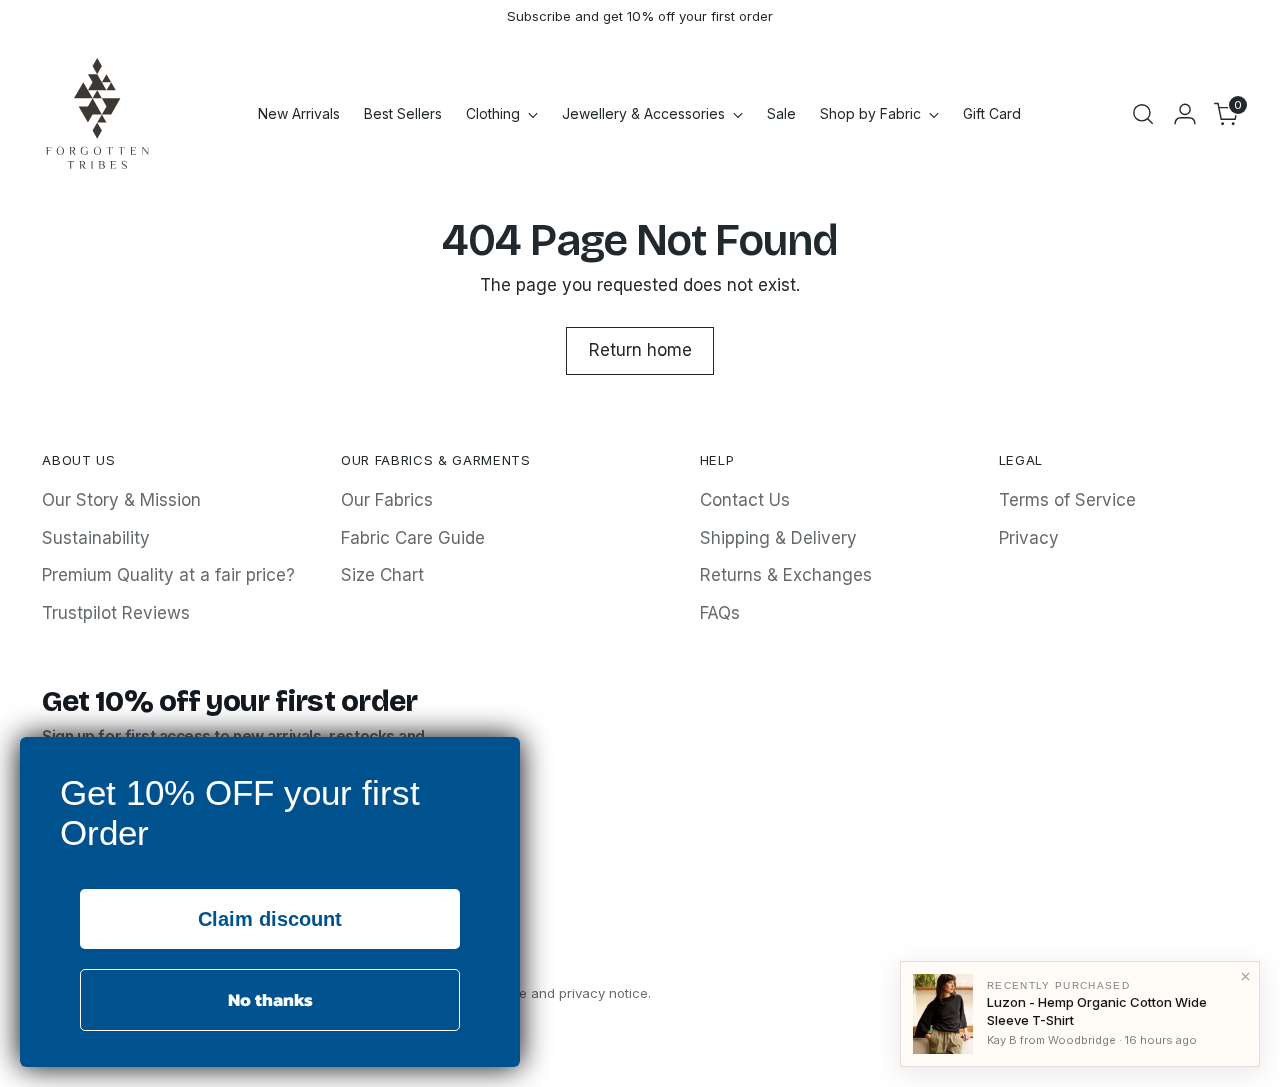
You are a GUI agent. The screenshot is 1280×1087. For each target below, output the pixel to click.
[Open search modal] (1143, 114)
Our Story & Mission (121, 500)
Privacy (1029, 538)
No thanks (270, 999)
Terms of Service (1067, 500)
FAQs (720, 613)
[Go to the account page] (1185, 114)
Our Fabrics (387, 500)
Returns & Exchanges (786, 575)
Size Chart (382, 575)
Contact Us (745, 500)
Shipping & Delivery (778, 538)
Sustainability (96, 538)
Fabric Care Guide (413, 538)
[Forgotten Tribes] (97, 113)
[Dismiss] (1245, 976)
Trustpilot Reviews (116, 613)
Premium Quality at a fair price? (168, 575)
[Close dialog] (499, 757)
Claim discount (270, 919)
